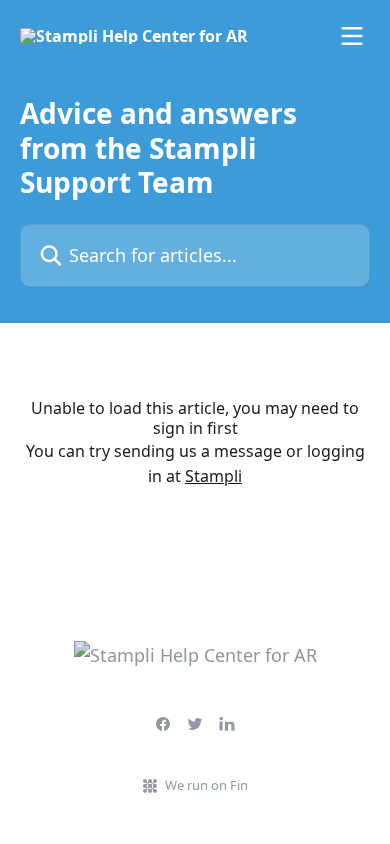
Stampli (213, 476)
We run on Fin (206, 785)
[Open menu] (352, 36)
